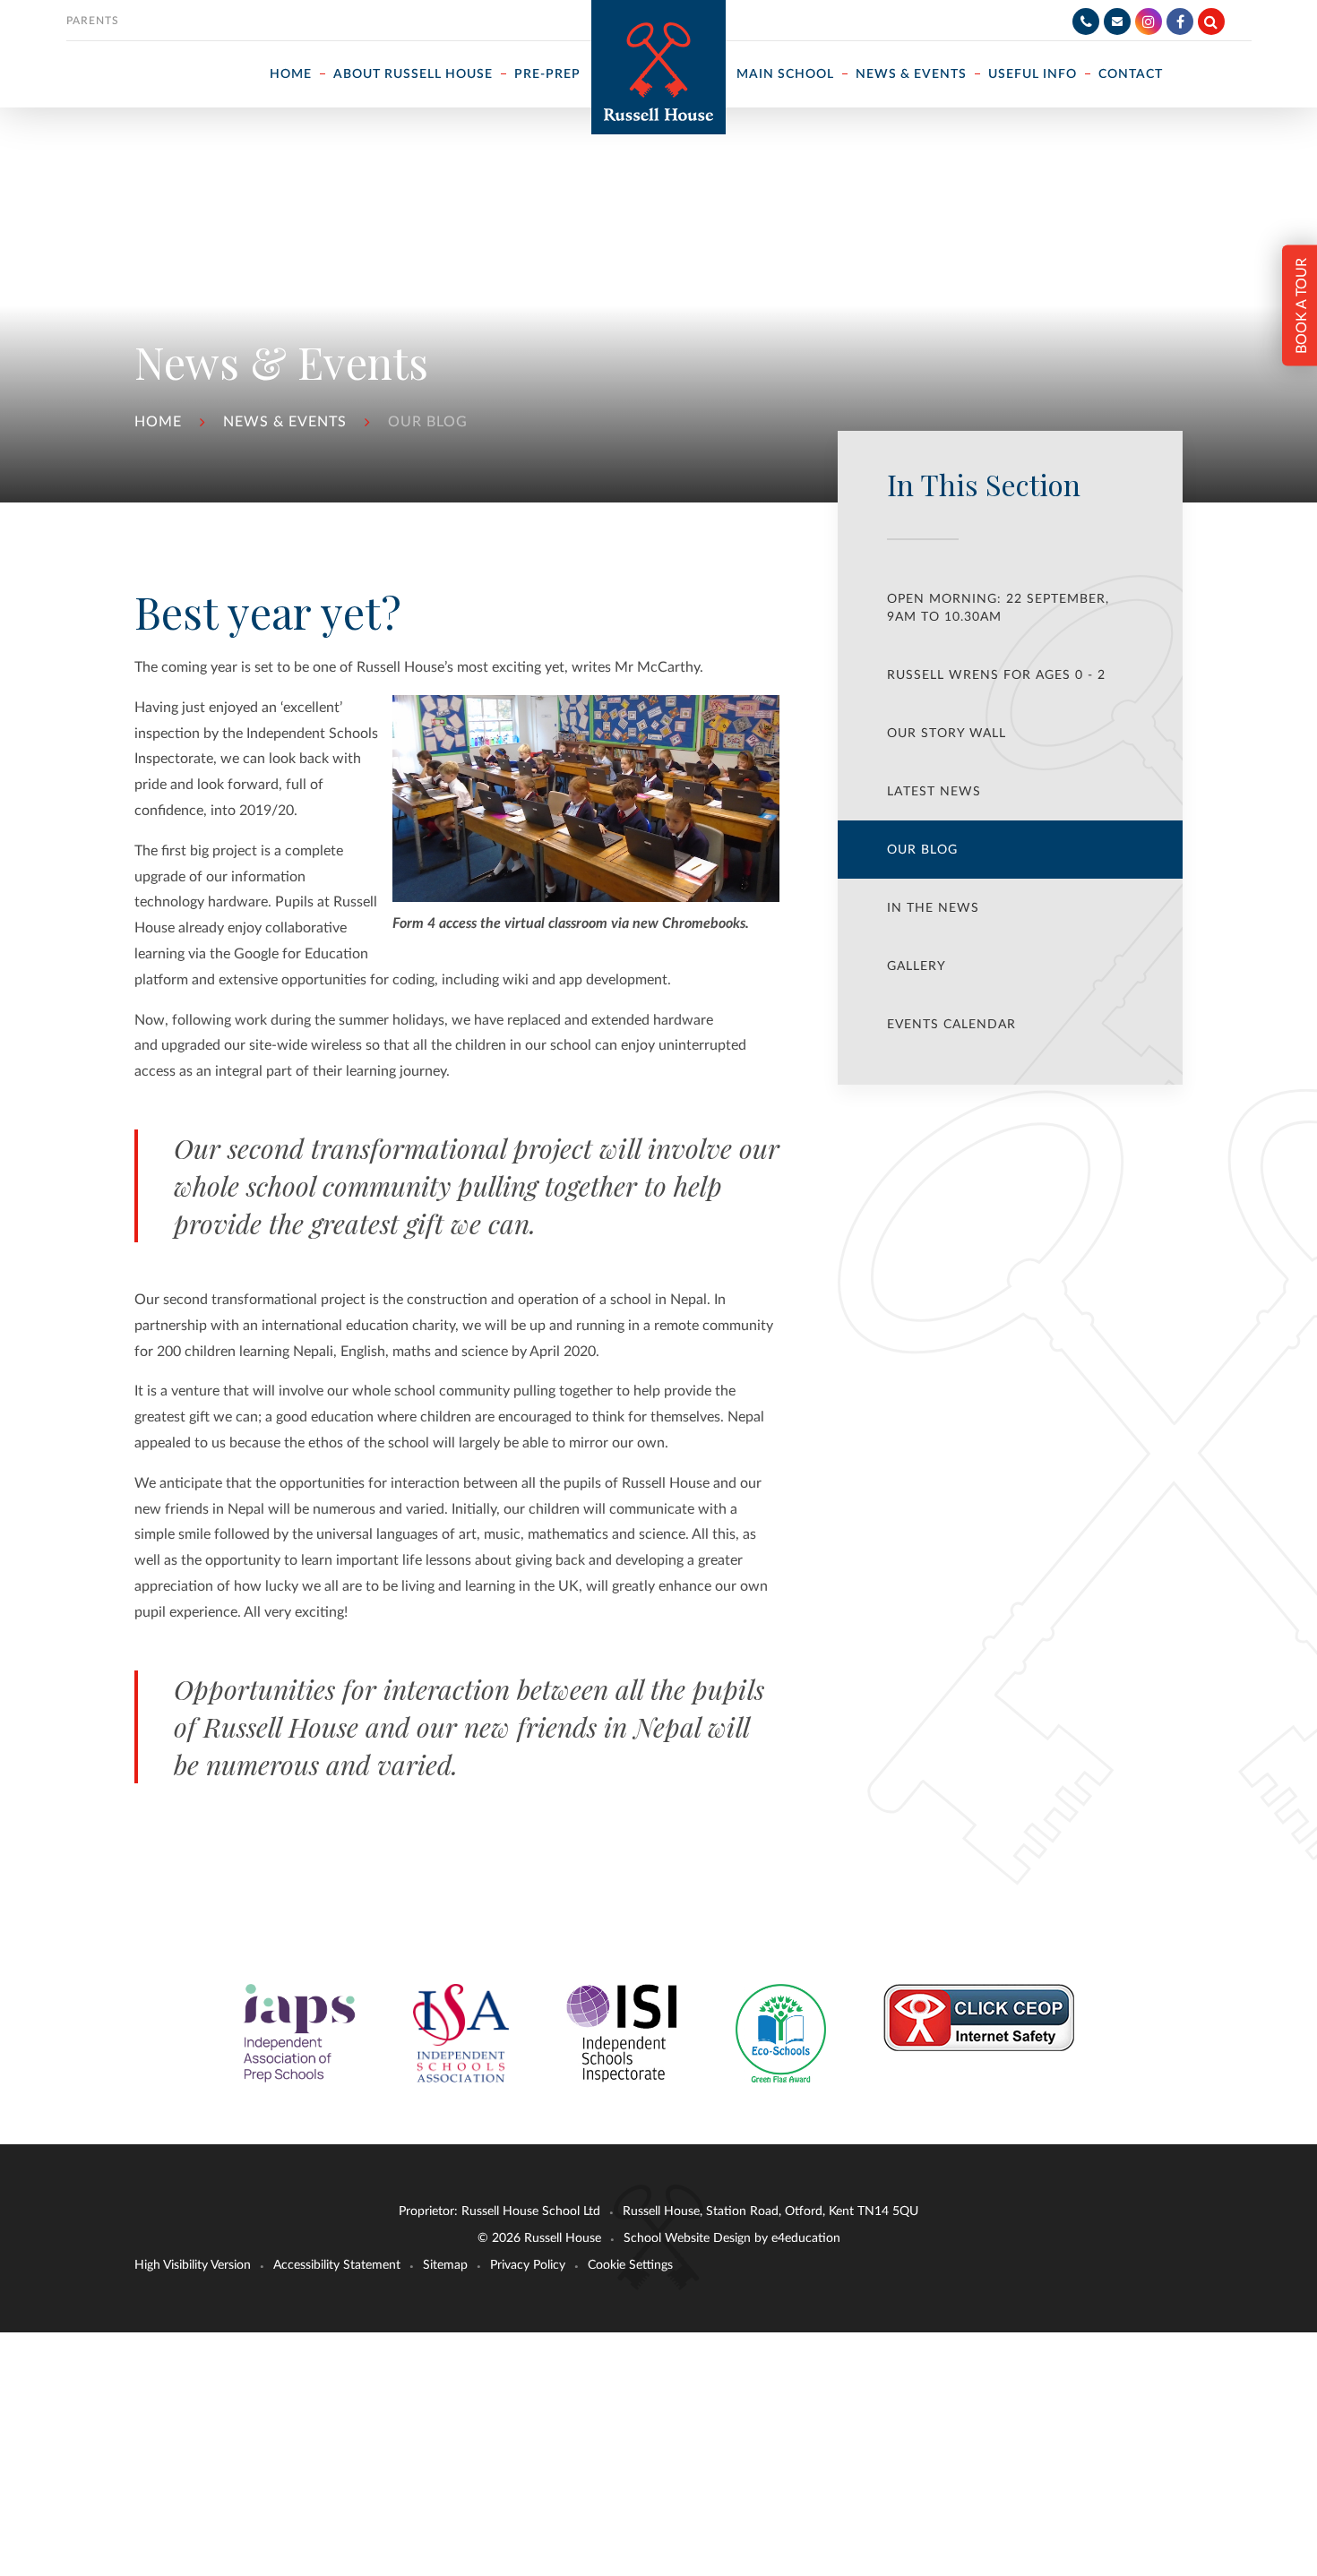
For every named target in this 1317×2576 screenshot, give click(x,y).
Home (158, 422)
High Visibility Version (193, 2265)
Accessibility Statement (337, 2265)
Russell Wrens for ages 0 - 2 (996, 675)
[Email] (1117, 21)
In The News (933, 908)
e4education (806, 2238)
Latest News (934, 792)
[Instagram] (1149, 21)
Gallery (917, 966)
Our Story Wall (947, 734)
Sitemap (445, 2265)
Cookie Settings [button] (630, 2265)
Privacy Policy (528, 2265)
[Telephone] (1086, 21)
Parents (93, 21)
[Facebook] (1180, 21)
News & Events (285, 422)
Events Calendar (951, 1025)
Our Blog (428, 422)
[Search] (1211, 21)
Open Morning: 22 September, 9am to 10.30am (998, 608)
